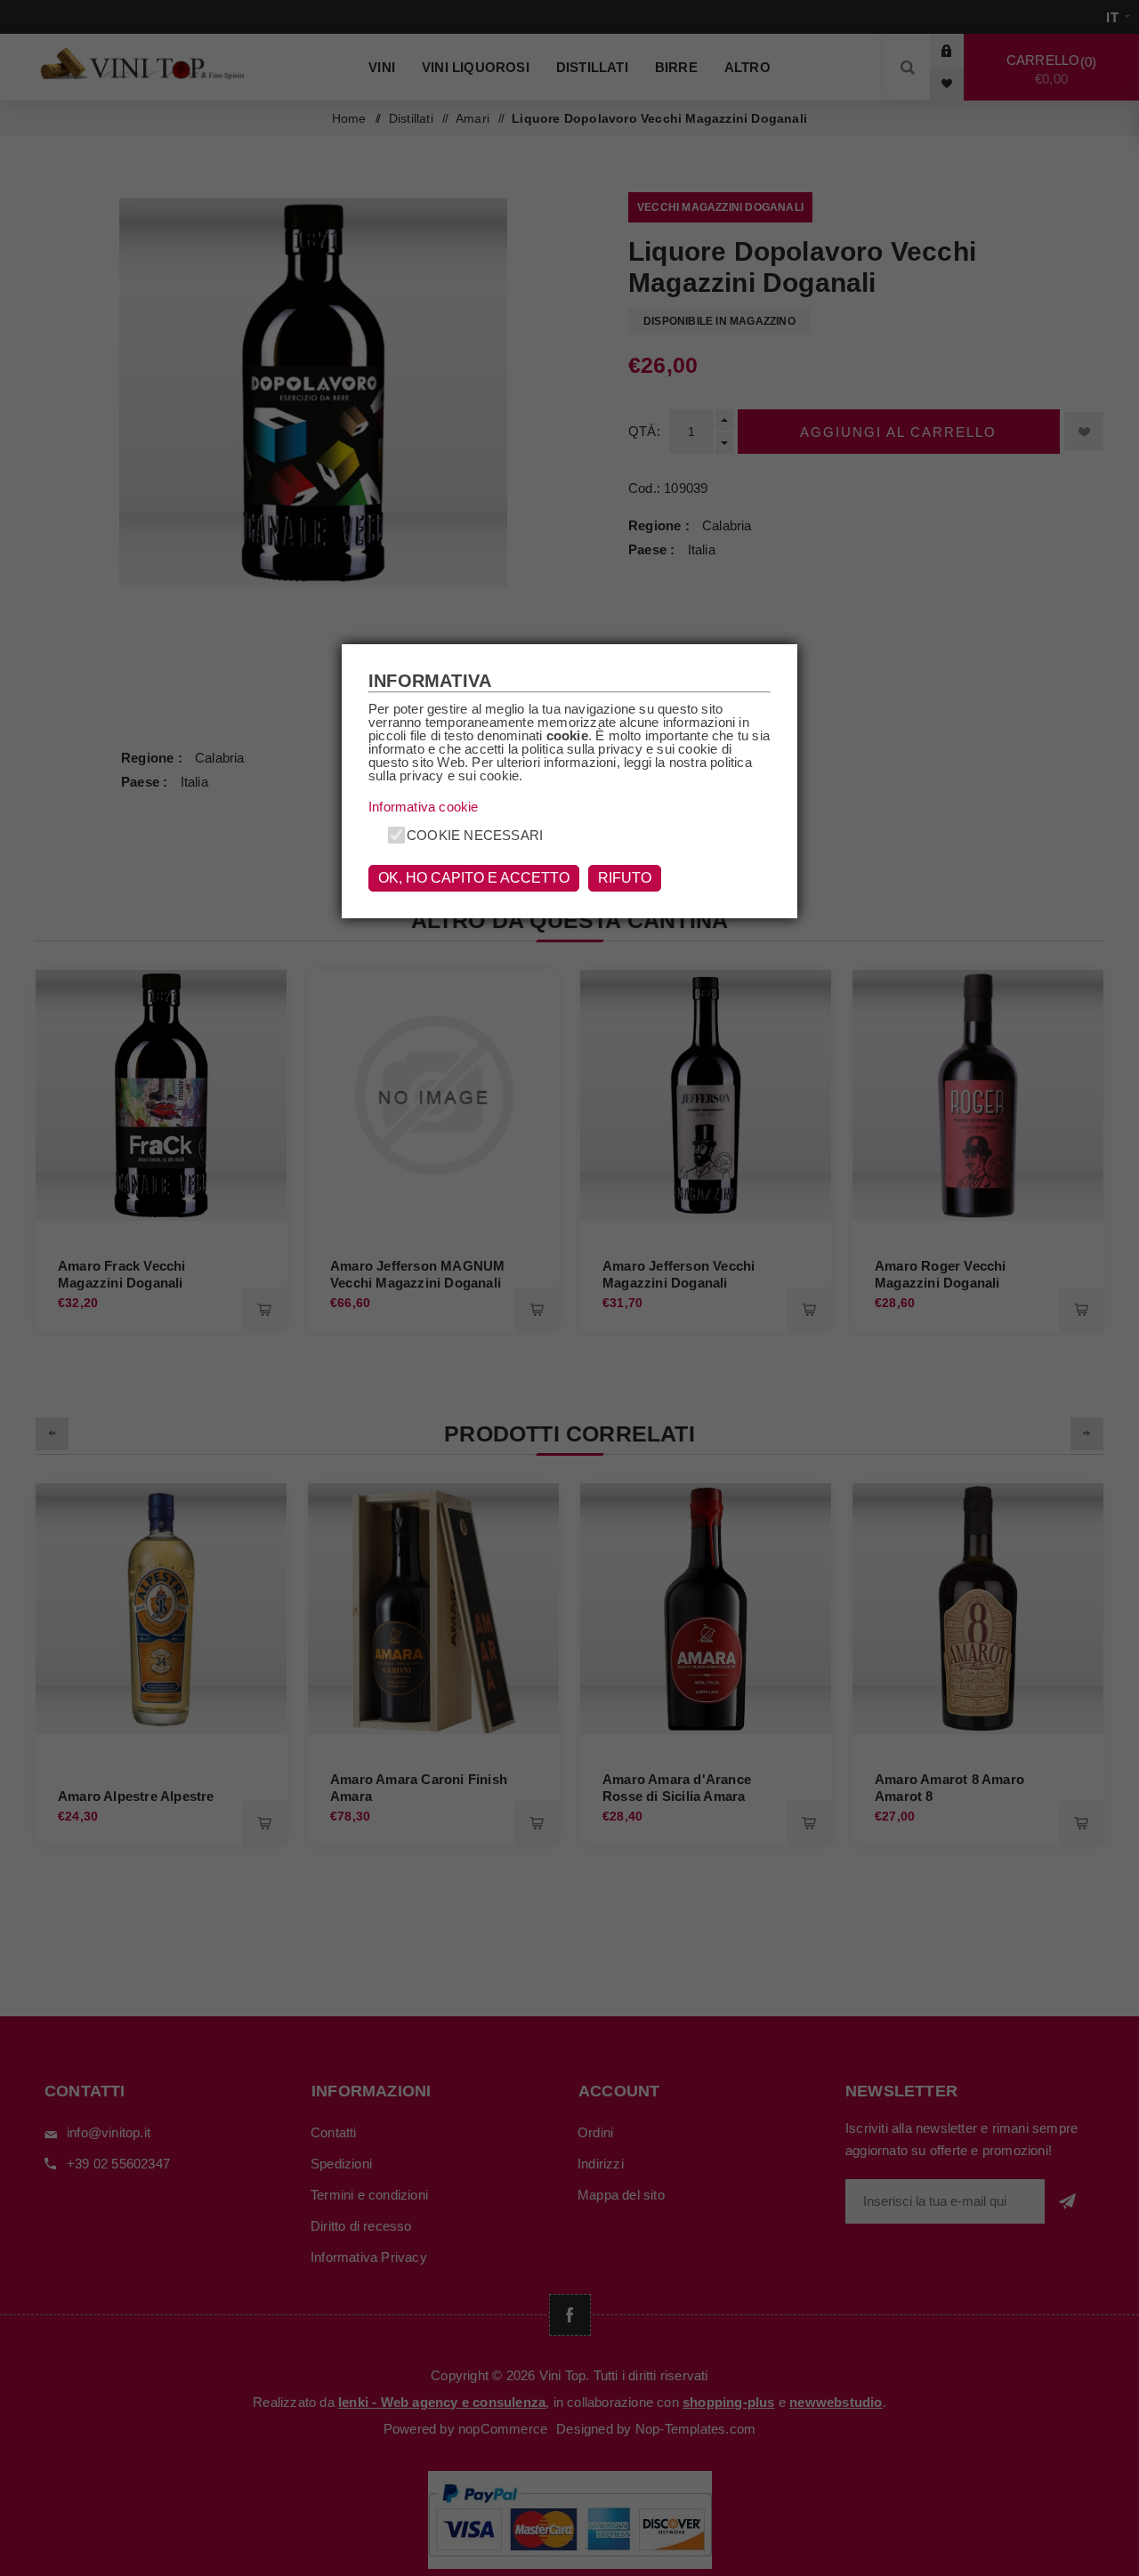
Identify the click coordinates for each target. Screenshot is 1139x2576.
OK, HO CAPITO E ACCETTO (474, 878)
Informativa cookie (424, 807)
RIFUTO (625, 878)
